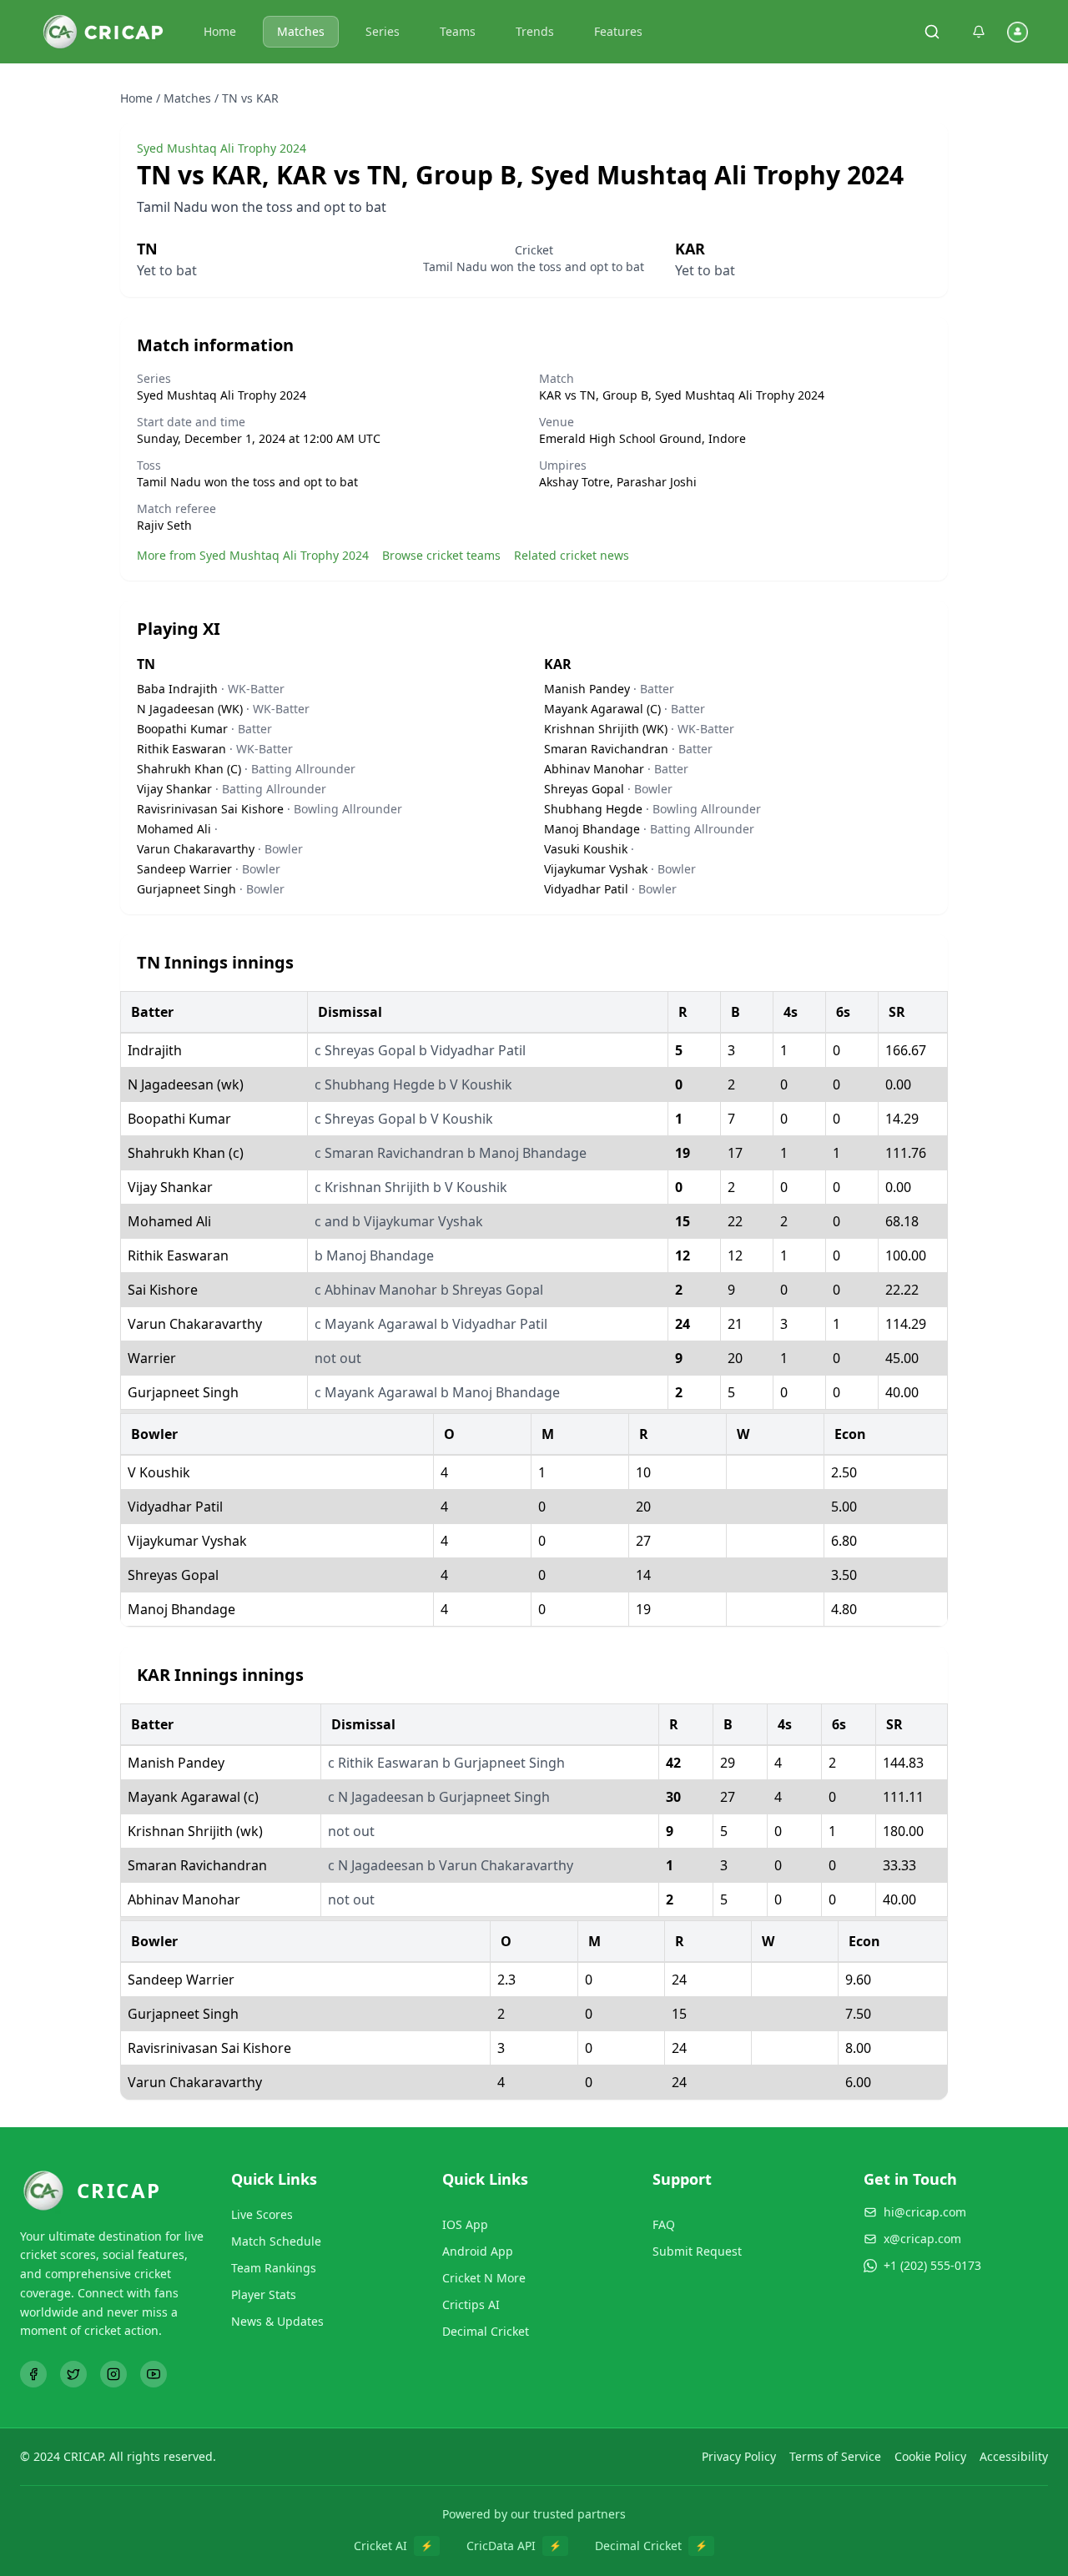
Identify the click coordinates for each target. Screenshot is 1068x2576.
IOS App (465, 2224)
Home (220, 31)
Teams (458, 31)
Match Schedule (276, 2241)
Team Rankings (274, 2268)
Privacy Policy (739, 2456)
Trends (535, 31)
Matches (301, 31)
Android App (478, 2251)
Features (618, 31)
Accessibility (1014, 2456)
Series (383, 31)
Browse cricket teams (441, 555)
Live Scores (262, 2214)
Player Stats (264, 2294)
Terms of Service (835, 2456)
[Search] (932, 32)
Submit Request (697, 2251)
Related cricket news (572, 555)
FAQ (664, 2224)
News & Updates (277, 2321)
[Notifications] (979, 32)
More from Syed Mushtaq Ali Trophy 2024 (253, 555)
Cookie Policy (930, 2456)
